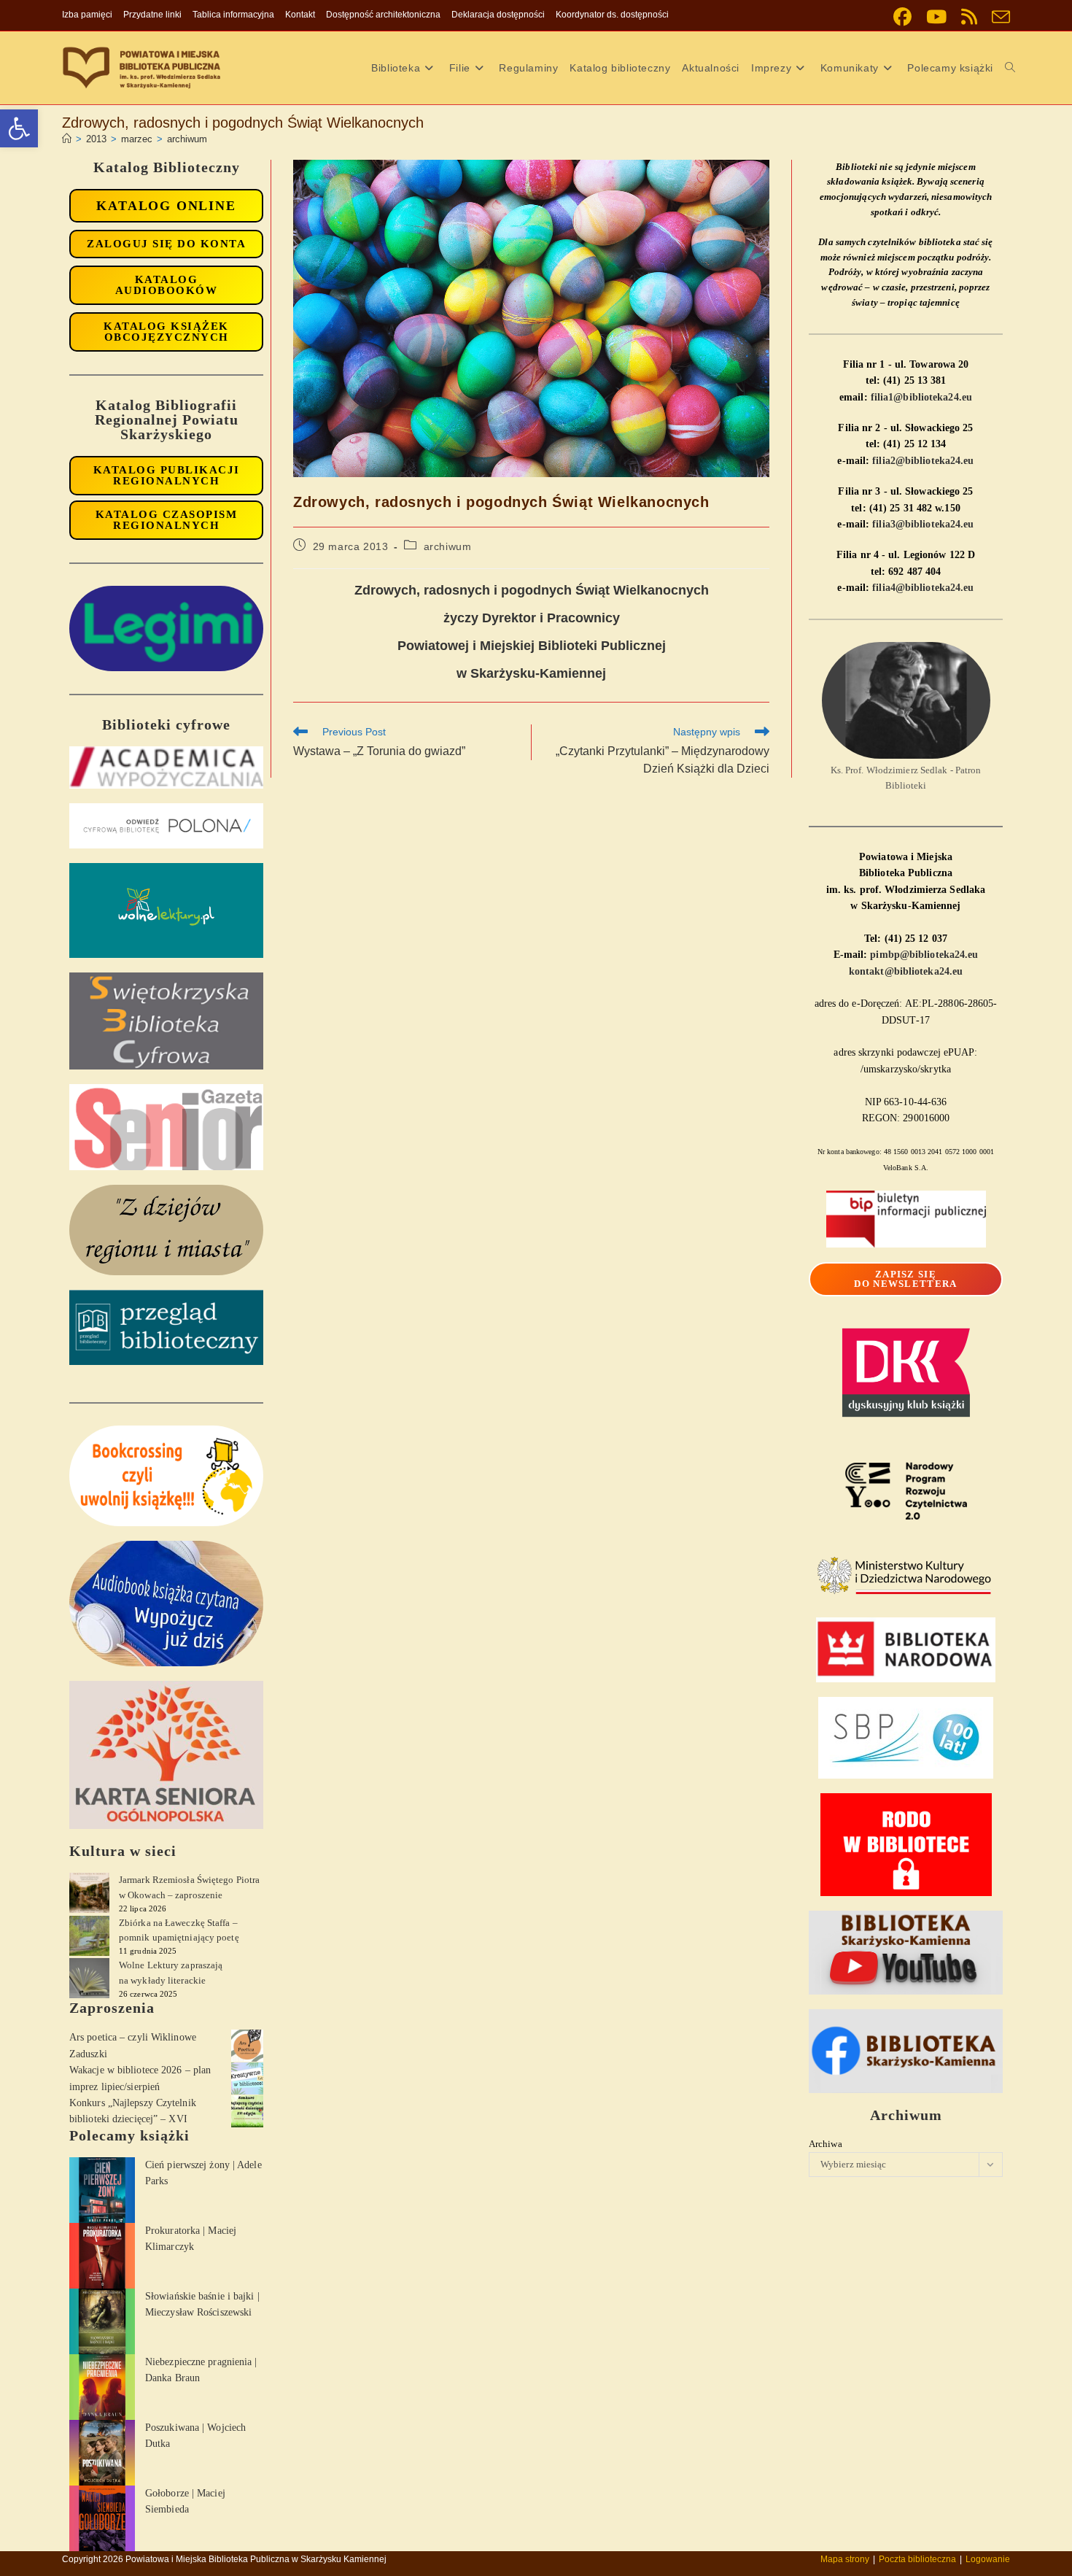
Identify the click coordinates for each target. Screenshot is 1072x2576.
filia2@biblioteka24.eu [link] (923, 461)
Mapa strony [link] (845, 2559)
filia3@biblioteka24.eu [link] (923, 524)
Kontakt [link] (300, 15)
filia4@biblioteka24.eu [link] (923, 588)
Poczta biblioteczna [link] (917, 2559)
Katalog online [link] (166, 206)
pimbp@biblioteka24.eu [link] (924, 955)
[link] (19, 128)
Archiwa (826, 2144)
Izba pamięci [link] (87, 15)
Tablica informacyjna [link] (233, 15)
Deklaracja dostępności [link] (498, 15)
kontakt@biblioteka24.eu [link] (906, 971)
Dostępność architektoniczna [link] (383, 15)
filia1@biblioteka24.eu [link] (921, 397)
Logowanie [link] (988, 2559)
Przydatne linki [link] (152, 15)
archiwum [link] (187, 139)
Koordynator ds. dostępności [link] (612, 15)
